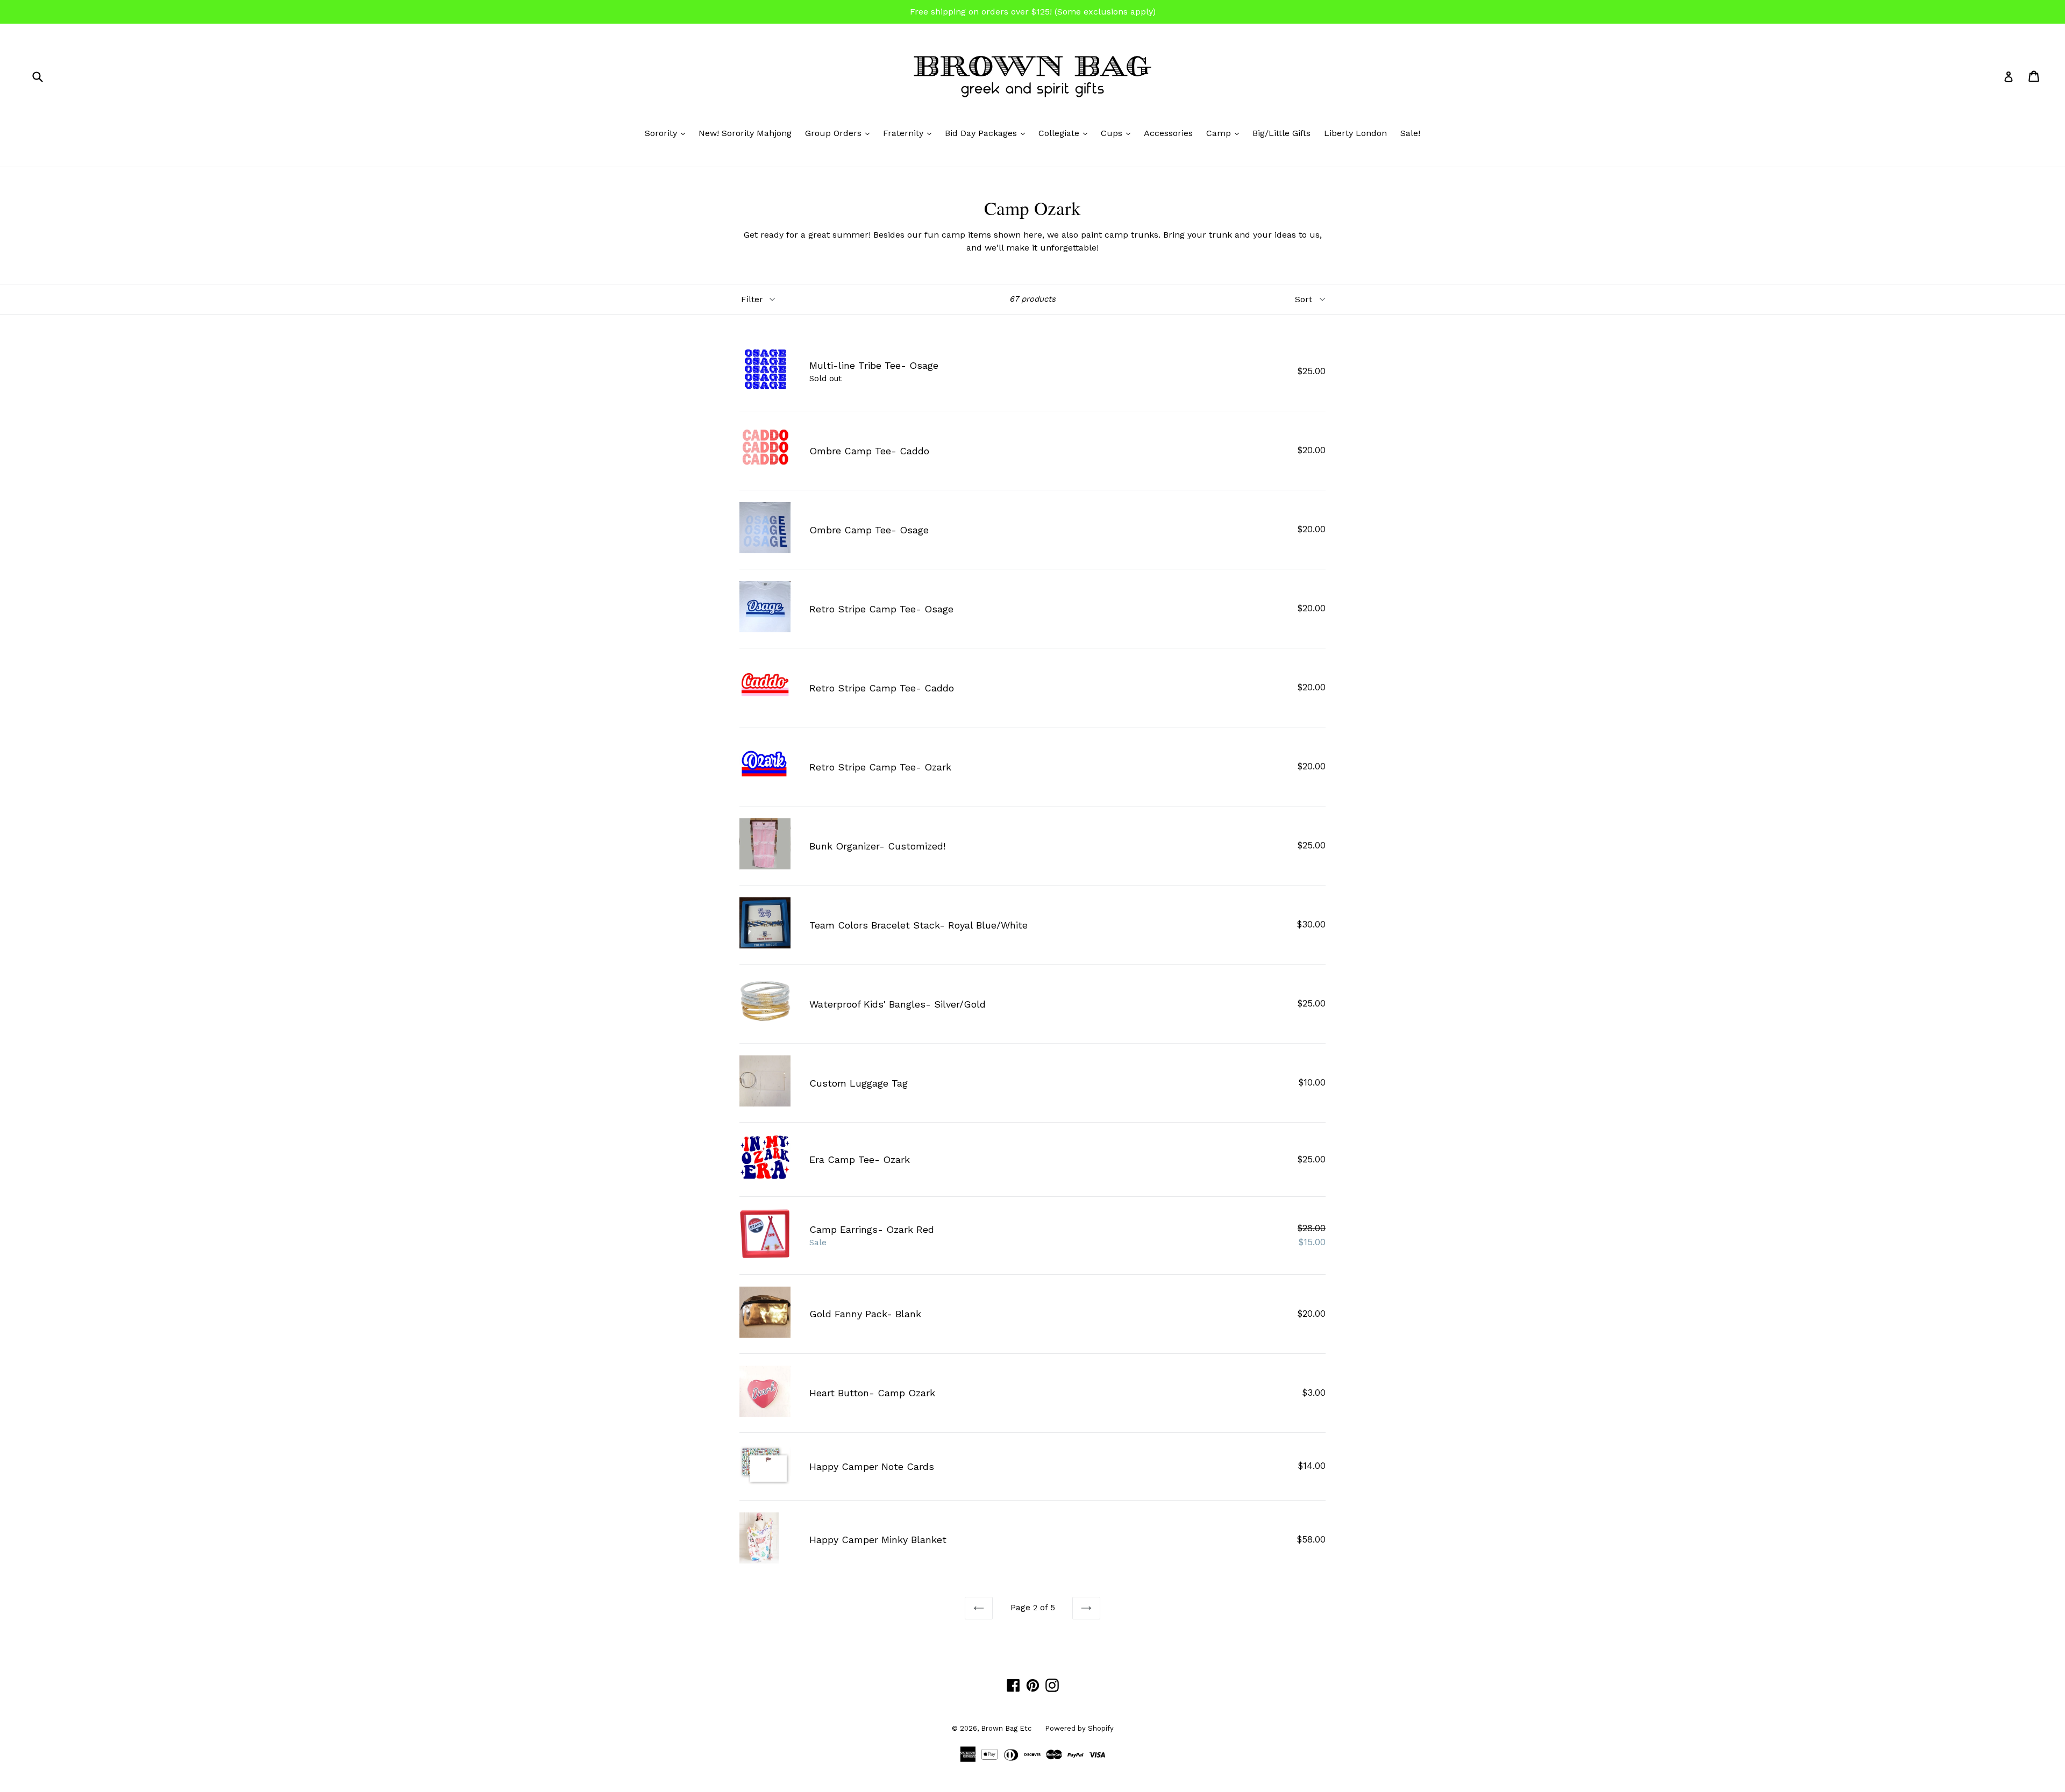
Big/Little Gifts (1281, 133)
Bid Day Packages (988, 133)
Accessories (1168, 133)
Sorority (668, 133)
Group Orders (840, 133)
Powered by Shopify (1079, 1728)
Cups (1118, 133)
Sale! (1410, 133)
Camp (1225, 133)
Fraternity (910, 133)
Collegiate (1066, 133)
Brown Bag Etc (1006, 1728)
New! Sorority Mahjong (745, 133)
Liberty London (1355, 133)
